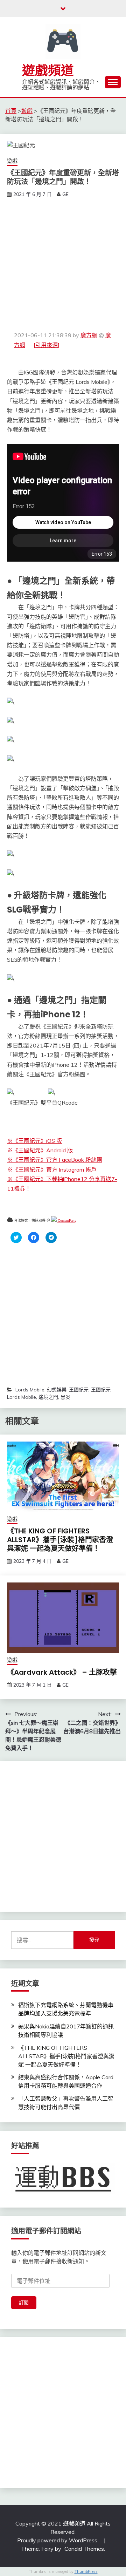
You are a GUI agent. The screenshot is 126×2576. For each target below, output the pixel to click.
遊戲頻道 (48, 70)
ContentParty (66, 1221)
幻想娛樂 (57, 1390)
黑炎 (65, 1397)
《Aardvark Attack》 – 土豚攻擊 (62, 1672)
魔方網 (89, 335)
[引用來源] (47, 345)
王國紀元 (79, 1390)
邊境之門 (48, 1397)
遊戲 (12, 161)
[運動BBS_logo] (63, 2192)
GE (65, 194)
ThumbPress (86, 2571)
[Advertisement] (63, 265)
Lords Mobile (30, 1390)
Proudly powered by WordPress (58, 2540)
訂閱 (24, 2303)
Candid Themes (84, 2549)
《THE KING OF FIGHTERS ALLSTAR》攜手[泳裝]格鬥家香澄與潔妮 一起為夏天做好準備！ (60, 1540)
